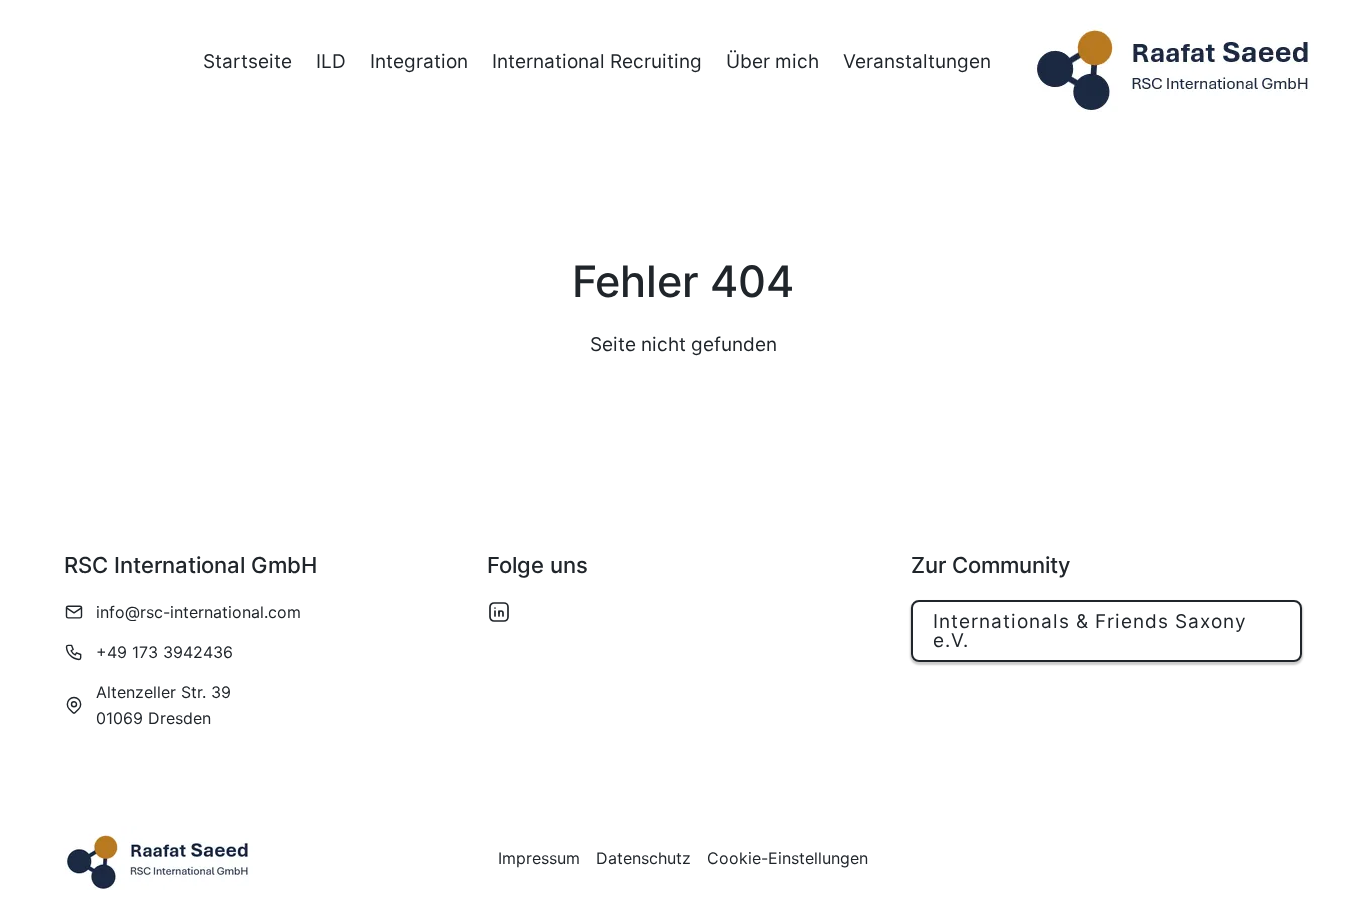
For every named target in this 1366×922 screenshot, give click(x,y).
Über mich (772, 61)
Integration (419, 61)
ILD (331, 61)
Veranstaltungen (917, 61)
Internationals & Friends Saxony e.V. (1090, 631)
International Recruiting (597, 61)
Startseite (247, 61)
